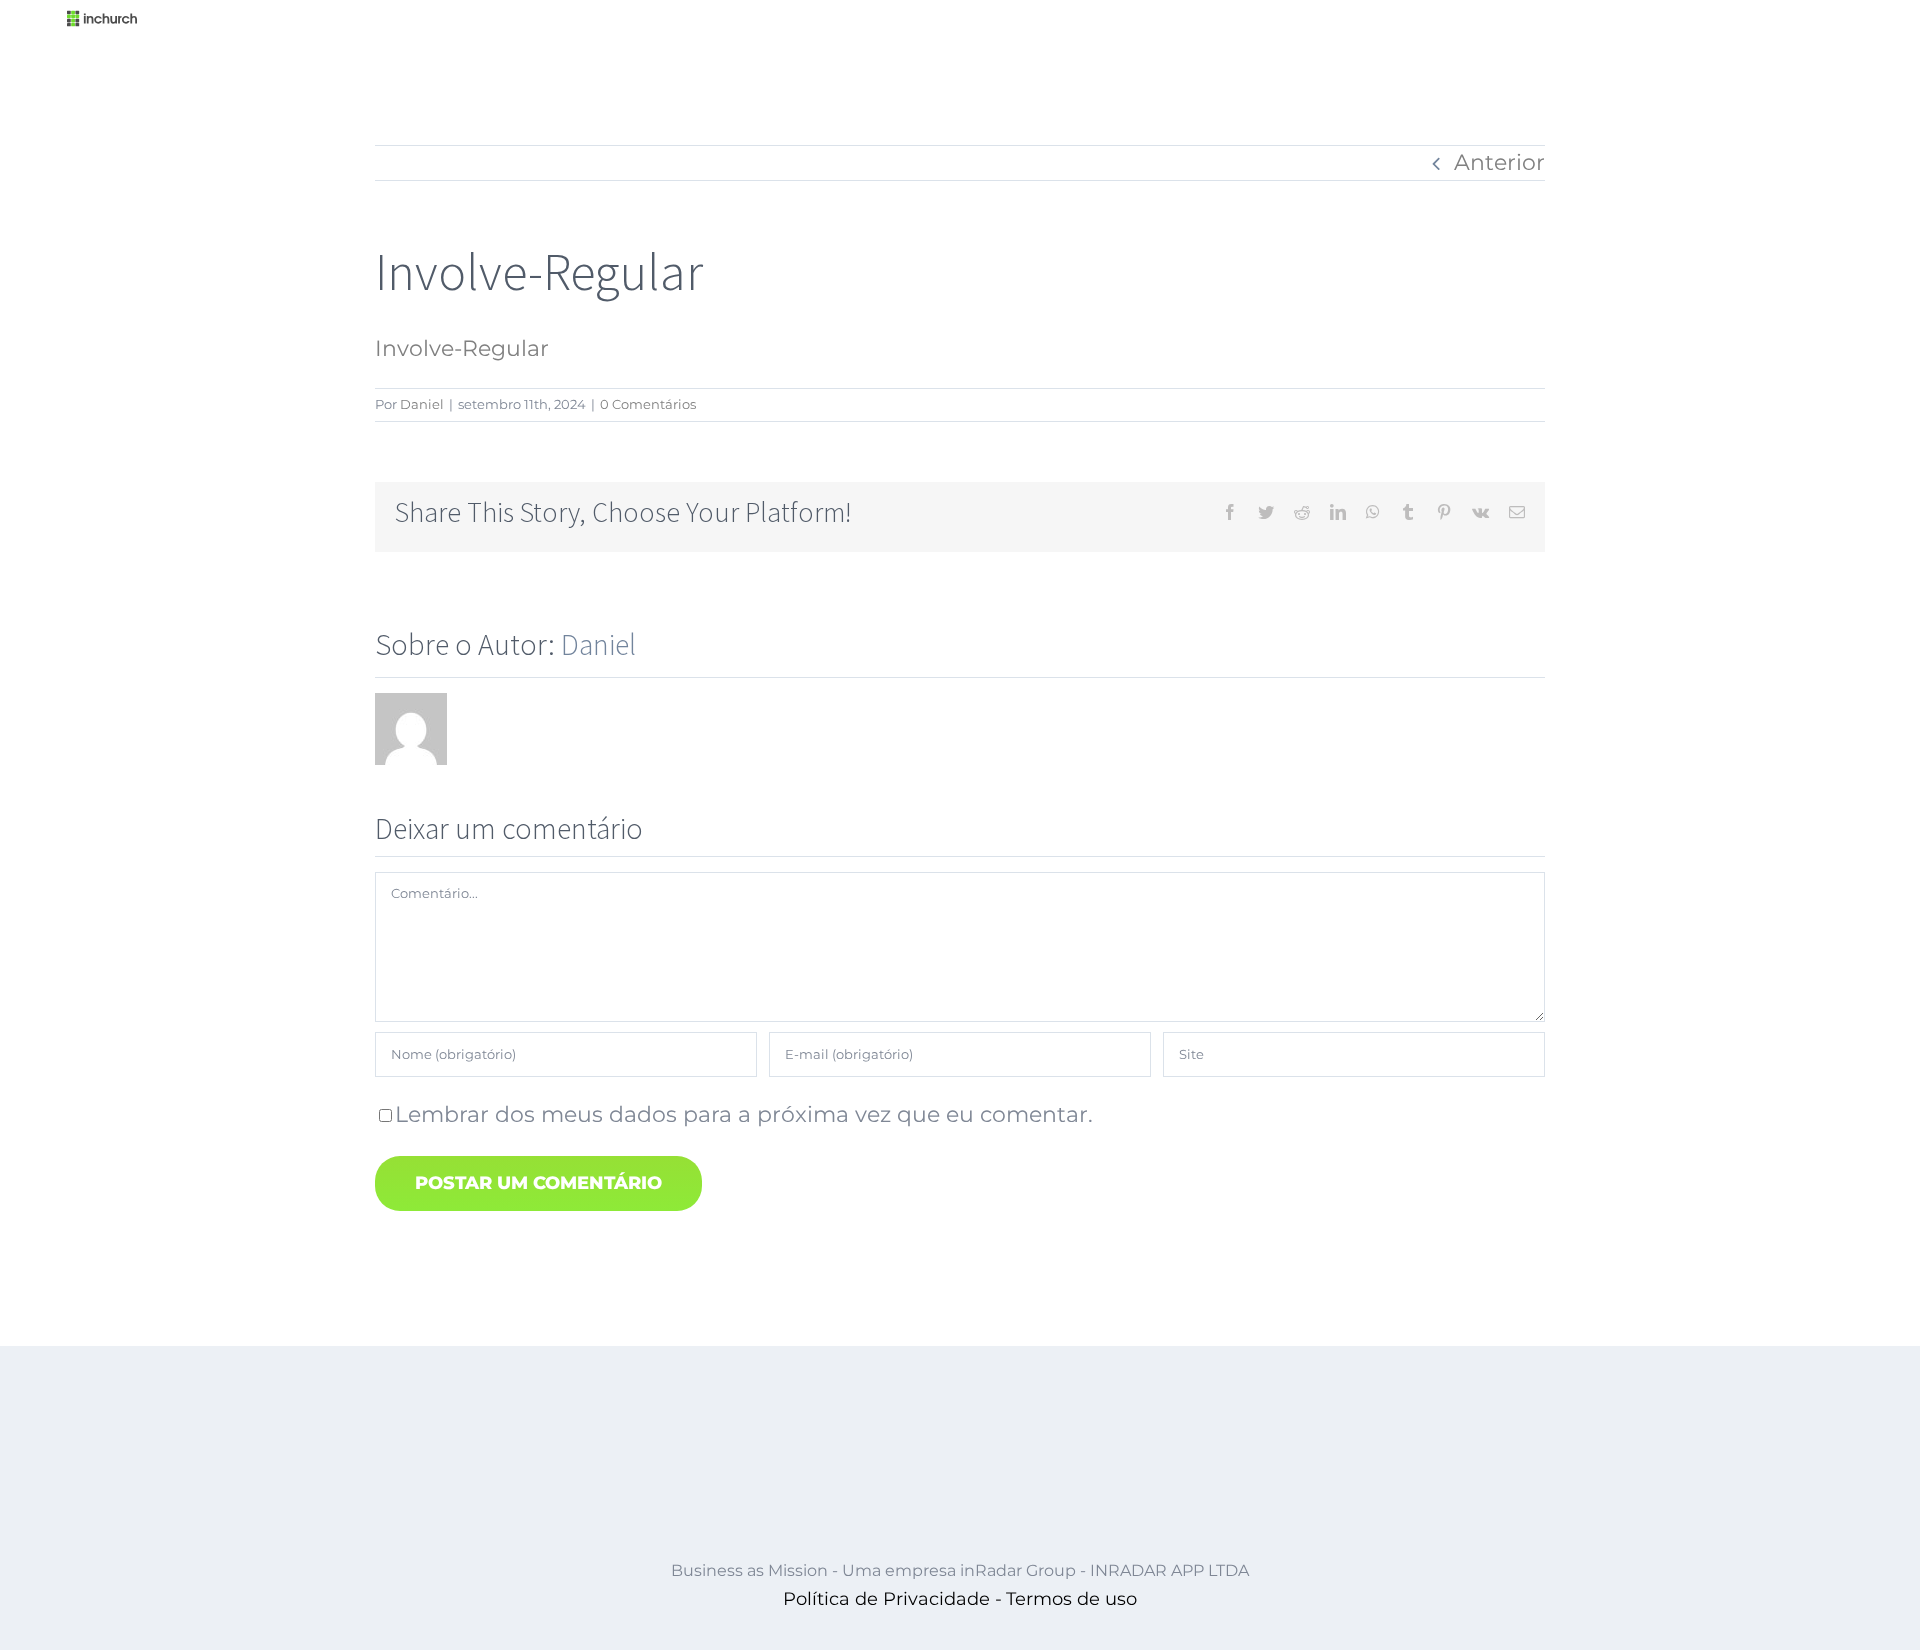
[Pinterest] (1444, 512)
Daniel (422, 404)
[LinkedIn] (1338, 512)
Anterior (1499, 162)
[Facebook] (1230, 512)
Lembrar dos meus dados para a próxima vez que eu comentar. (744, 1114)
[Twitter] (1266, 512)
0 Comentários (648, 404)
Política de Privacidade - (892, 1599)
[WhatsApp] (1373, 512)
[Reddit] (1302, 512)
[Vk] (1480, 512)
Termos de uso (1071, 1599)
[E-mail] (1517, 512)
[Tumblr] (1408, 512)
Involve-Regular (462, 348)
